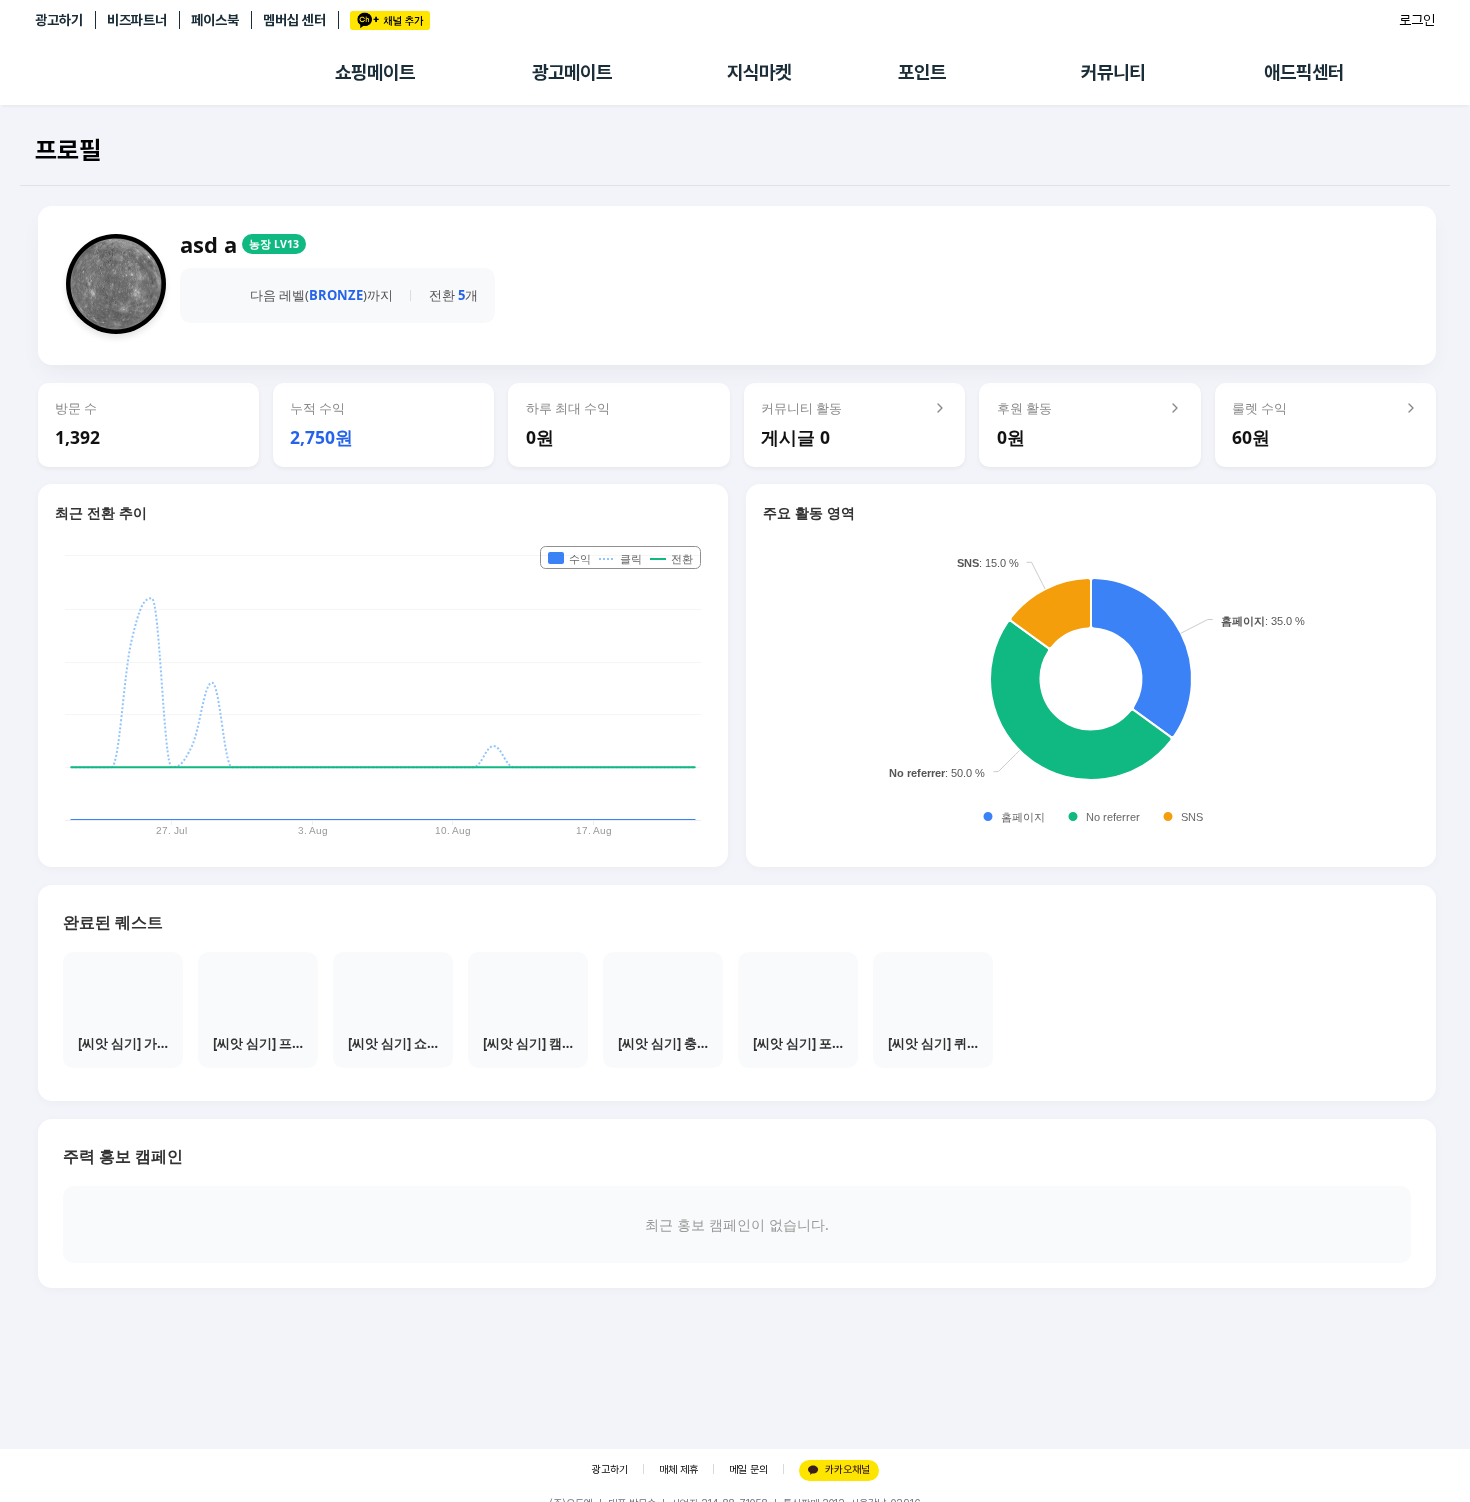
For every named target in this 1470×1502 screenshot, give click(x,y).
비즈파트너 (137, 20)
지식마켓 (759, 72)
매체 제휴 (678, 1469)
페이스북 (215, 20)
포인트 (922, 72)
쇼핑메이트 (375, 72)
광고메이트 (572, 72)
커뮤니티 (1113, 72)
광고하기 (59, 20)
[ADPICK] (185, 73)
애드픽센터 (1304, 72)
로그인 (1417, 20)
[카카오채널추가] (390, 20)
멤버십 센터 (294, 20)
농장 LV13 (274, 244)
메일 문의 (748, 1469)
